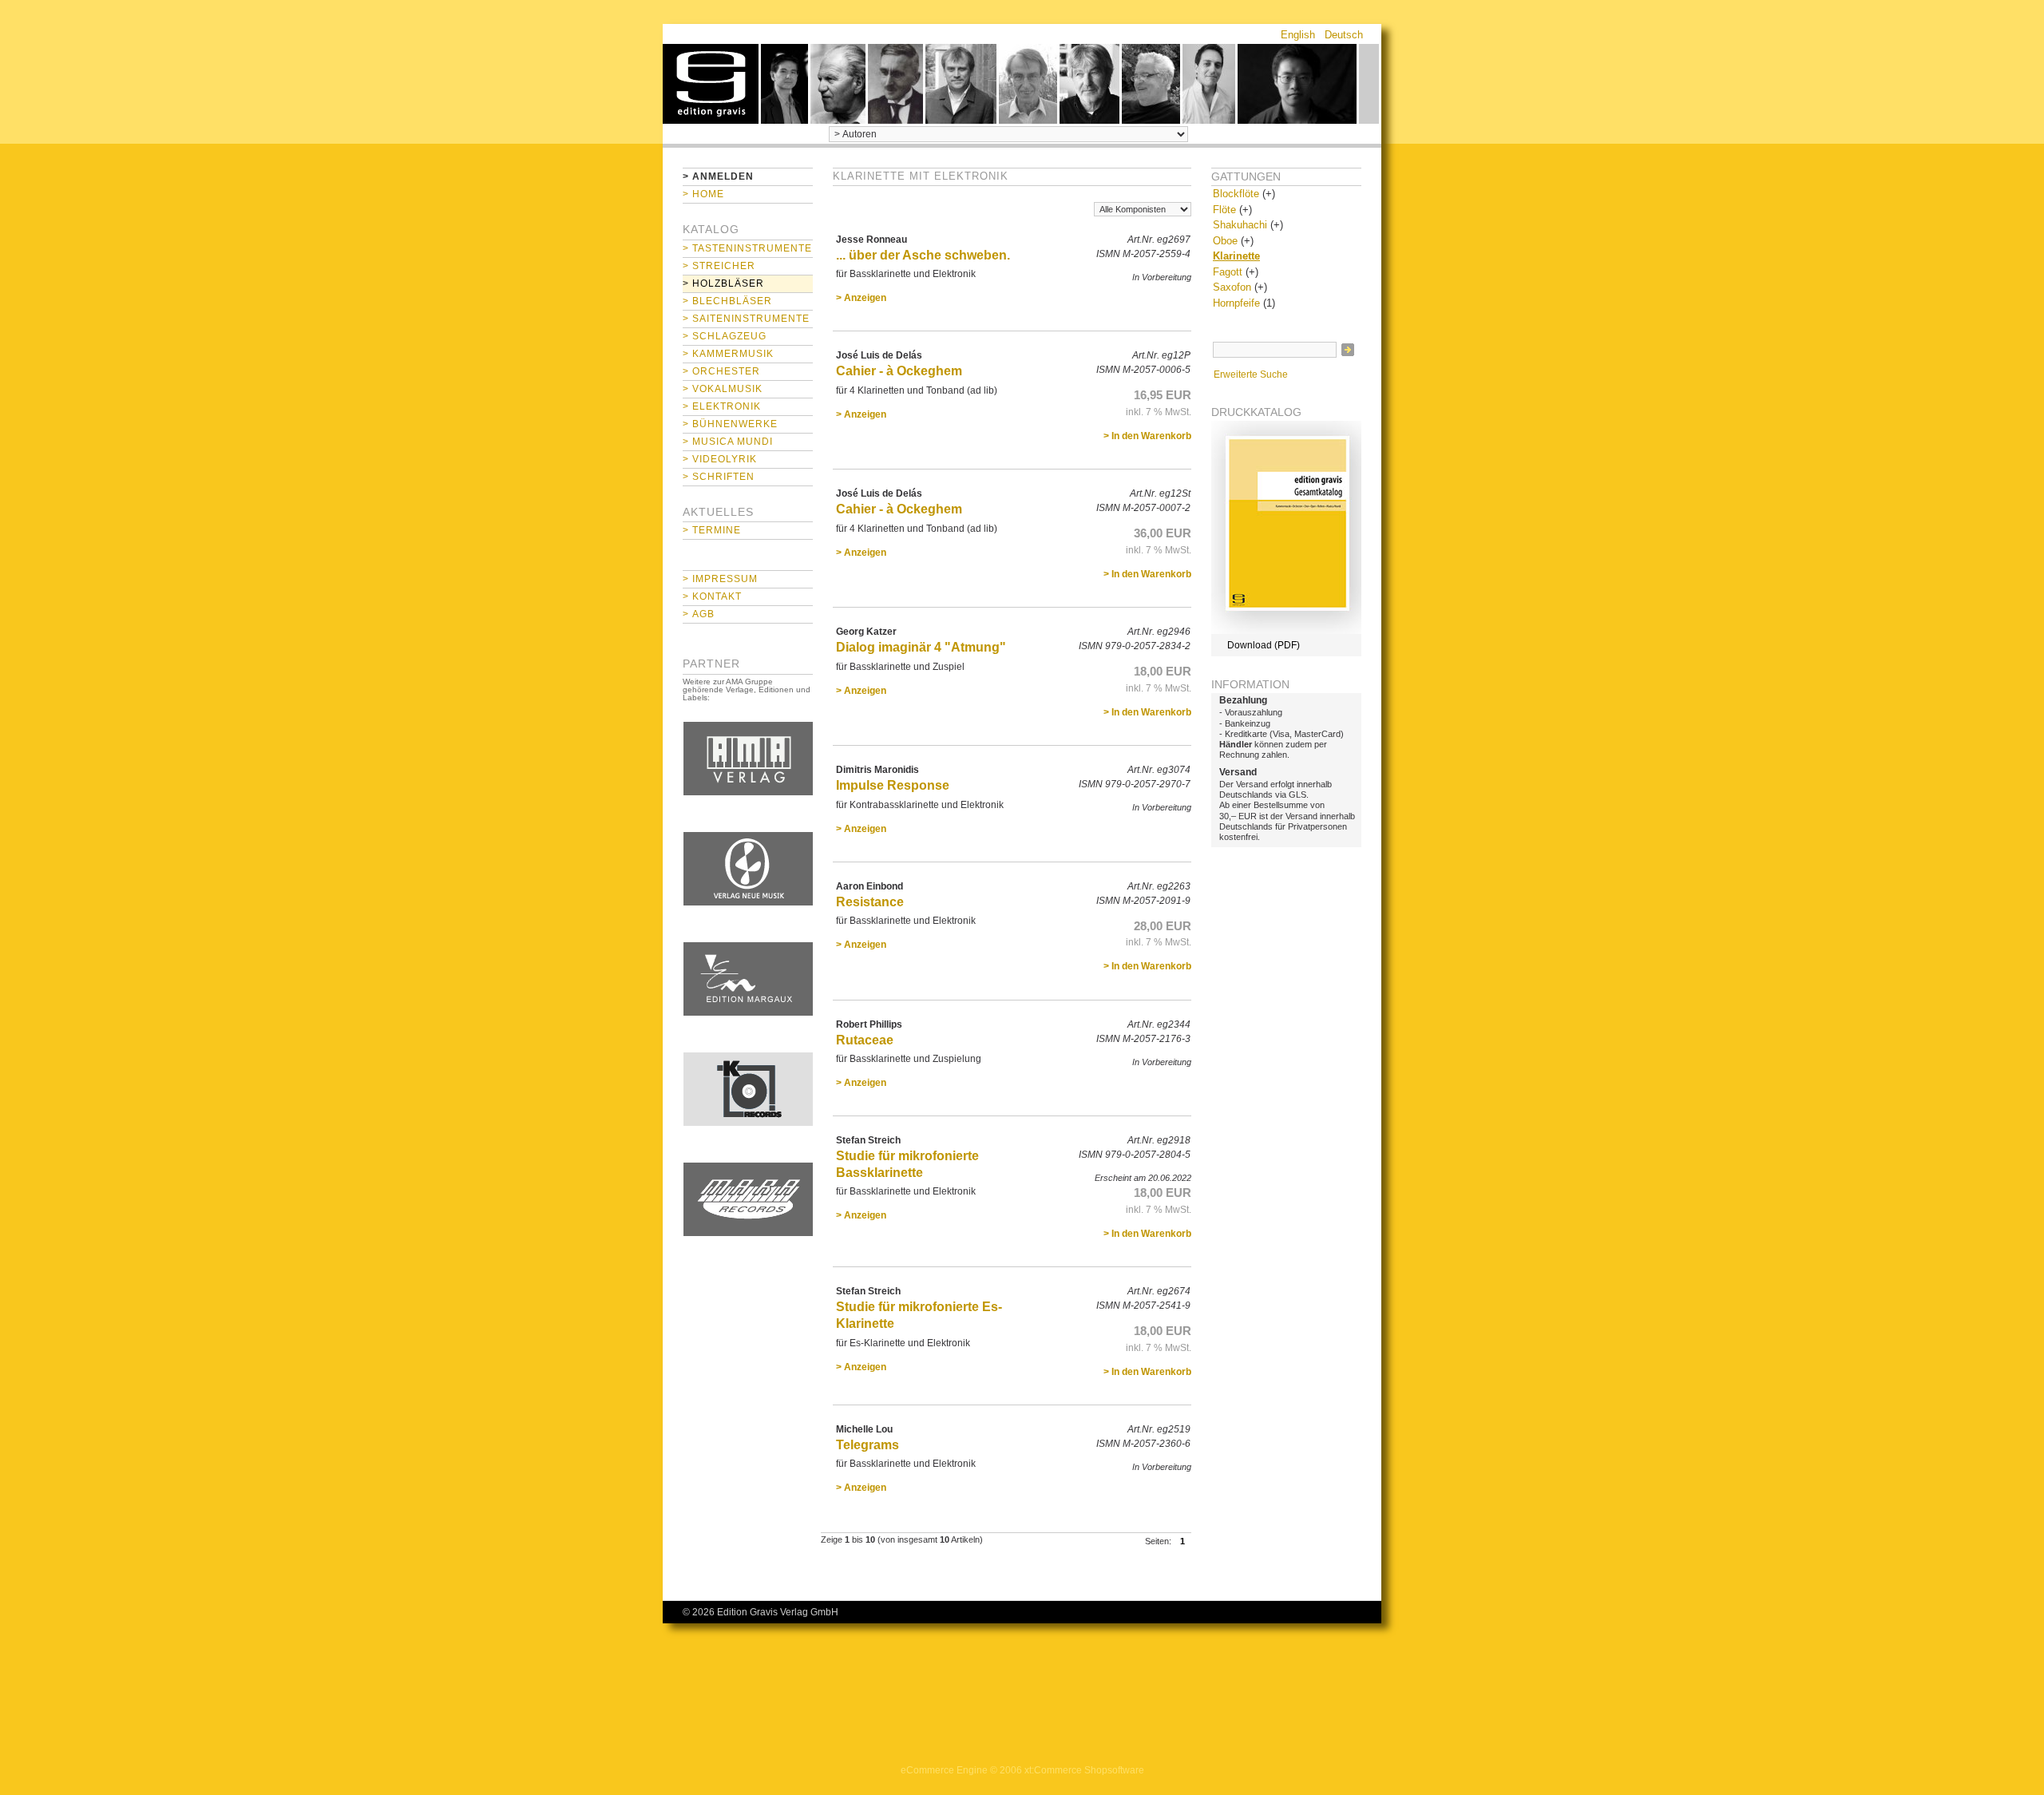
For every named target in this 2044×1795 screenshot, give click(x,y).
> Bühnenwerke (730, 424)
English (1298, 35)
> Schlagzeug (725, 336)
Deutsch (1344, 35)
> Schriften (719, 477)
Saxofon (1232, 287)
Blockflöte (1236, 194)
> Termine (712, 530)
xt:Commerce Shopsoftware (1084, 1770)
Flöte (1224, 210)
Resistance (870, 902)
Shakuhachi (1240, 225)
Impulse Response (893, 785)
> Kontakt (712, 596)
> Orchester (721, 371)
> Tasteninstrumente (747, 248)
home (711, 84)
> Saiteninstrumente (746, 319)
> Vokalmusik (723, 389)
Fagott (1228, 272)
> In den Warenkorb (1147, 436)
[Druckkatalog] (1286, 631)
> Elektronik (722, 406)
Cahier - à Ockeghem (899, 371)
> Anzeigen (861, 298)
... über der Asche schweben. (923, 255)
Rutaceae (865, 1040)
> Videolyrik (720, 459)
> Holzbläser (723, 283)
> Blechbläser (727, 301)
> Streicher (719, 266)
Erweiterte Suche (1251, 374)
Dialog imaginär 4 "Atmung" (921, 647)
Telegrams (868, 1445)
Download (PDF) (1264, 645)
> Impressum (720, 579)
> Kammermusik (728, 354)
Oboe (1225, 241)
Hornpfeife (1236, 303)
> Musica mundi (728, 442)
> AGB (699, 614)
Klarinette (1236, 256)
